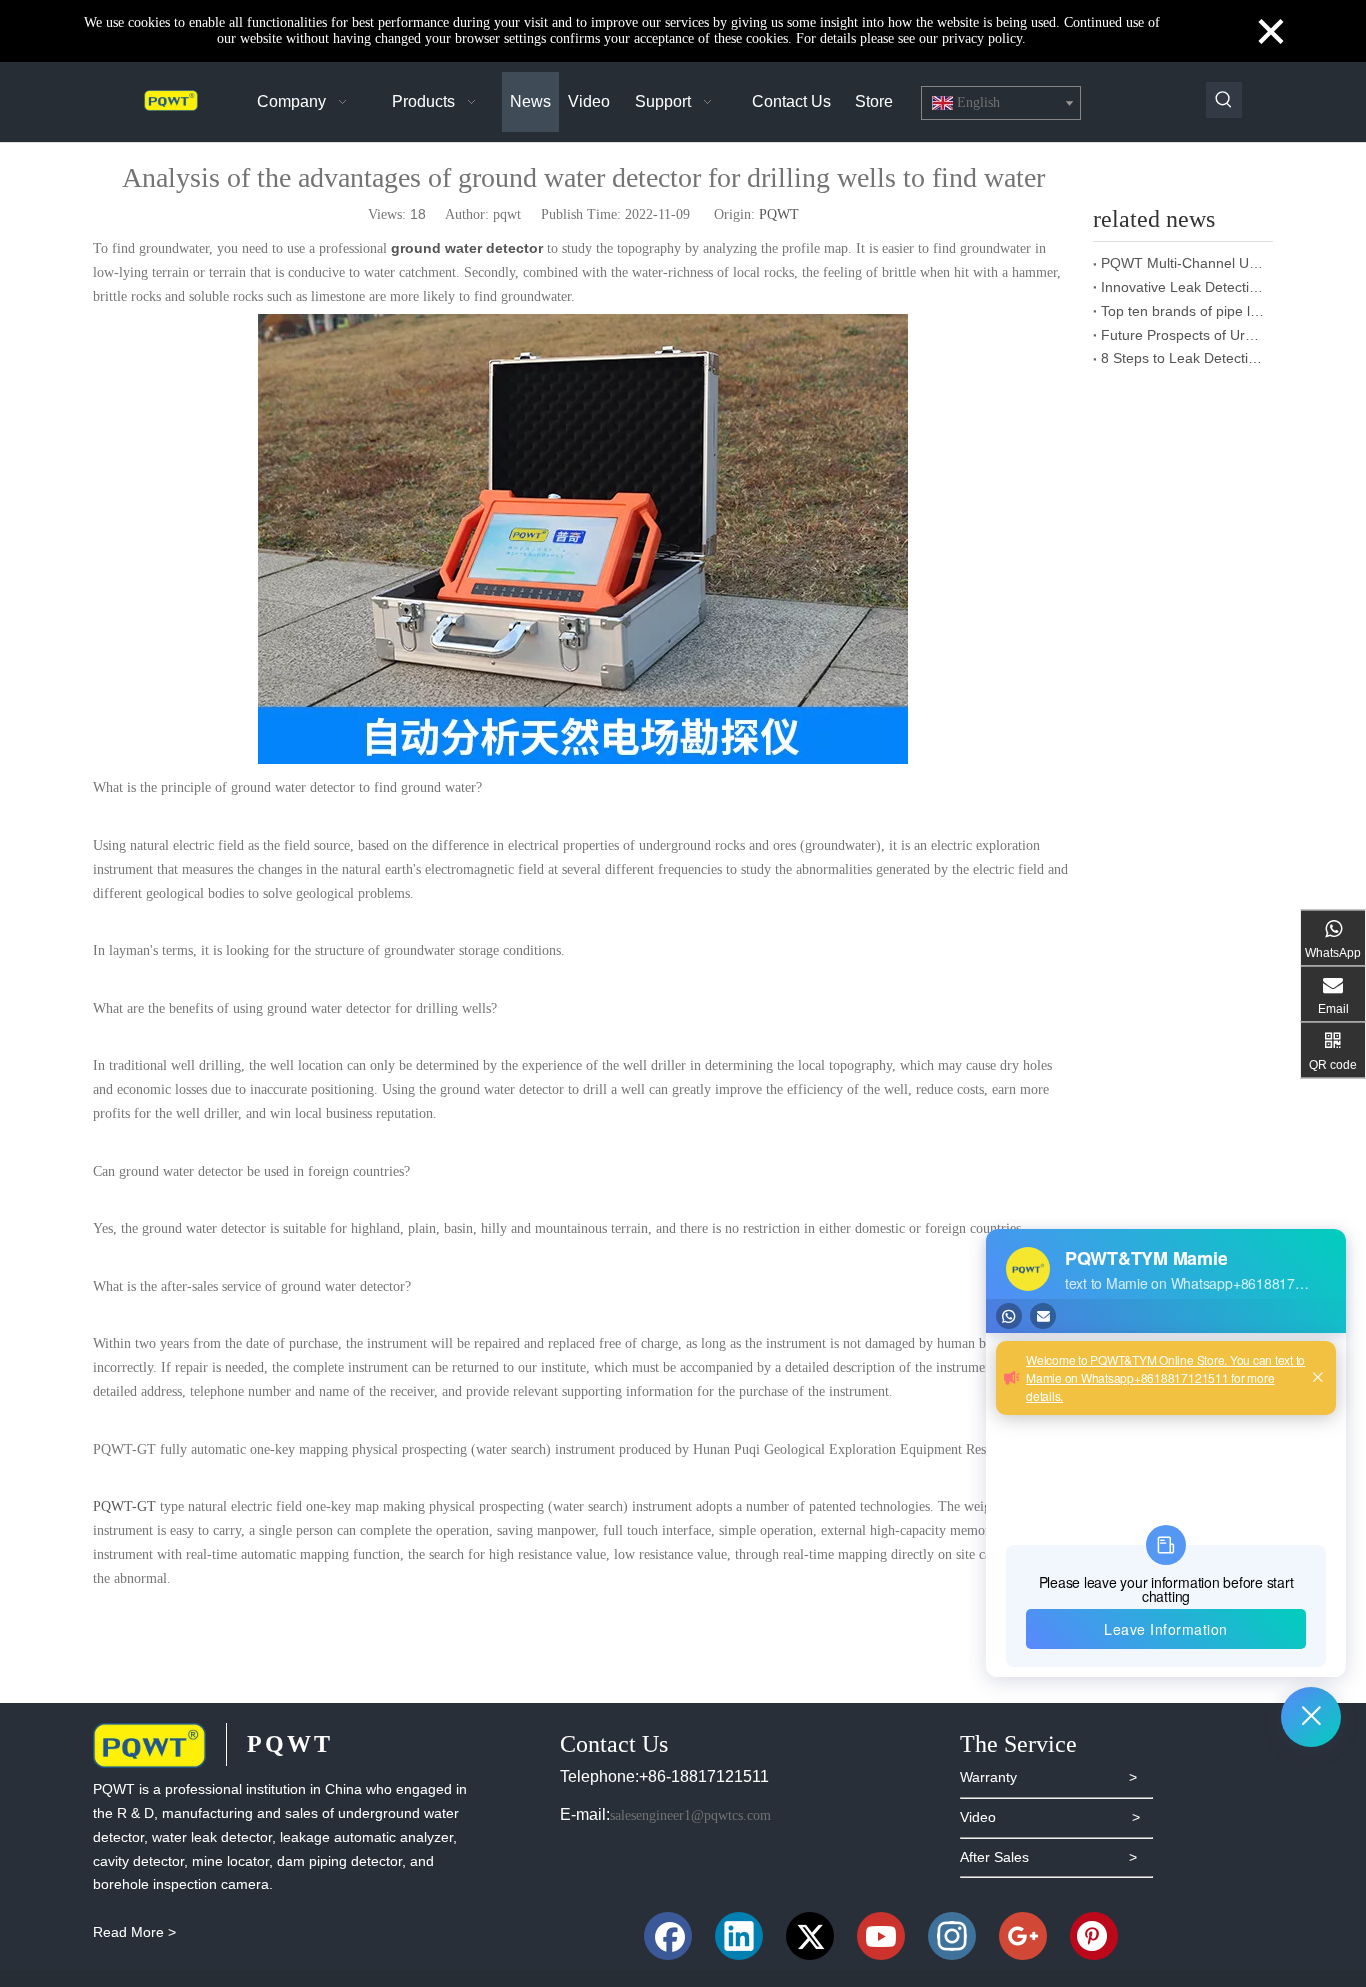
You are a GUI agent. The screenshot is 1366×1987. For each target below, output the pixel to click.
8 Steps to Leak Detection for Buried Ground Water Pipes (1183, 358)
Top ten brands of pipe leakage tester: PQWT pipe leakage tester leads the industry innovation (1183, 311)
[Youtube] (881, 1936)
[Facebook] (668, 1936)
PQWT (779, 214)
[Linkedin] (739, 1936)
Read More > (134, 1932)
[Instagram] (952, 1936)
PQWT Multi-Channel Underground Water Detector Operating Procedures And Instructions (1183, 263)
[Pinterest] (1094, 1936)
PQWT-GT (124, 1506)
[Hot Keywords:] (1224, 100)
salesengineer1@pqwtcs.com (690, 1815)
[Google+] (1023, 1936)
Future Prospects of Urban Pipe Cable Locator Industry (1183, 335)
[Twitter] (810, 1936)
